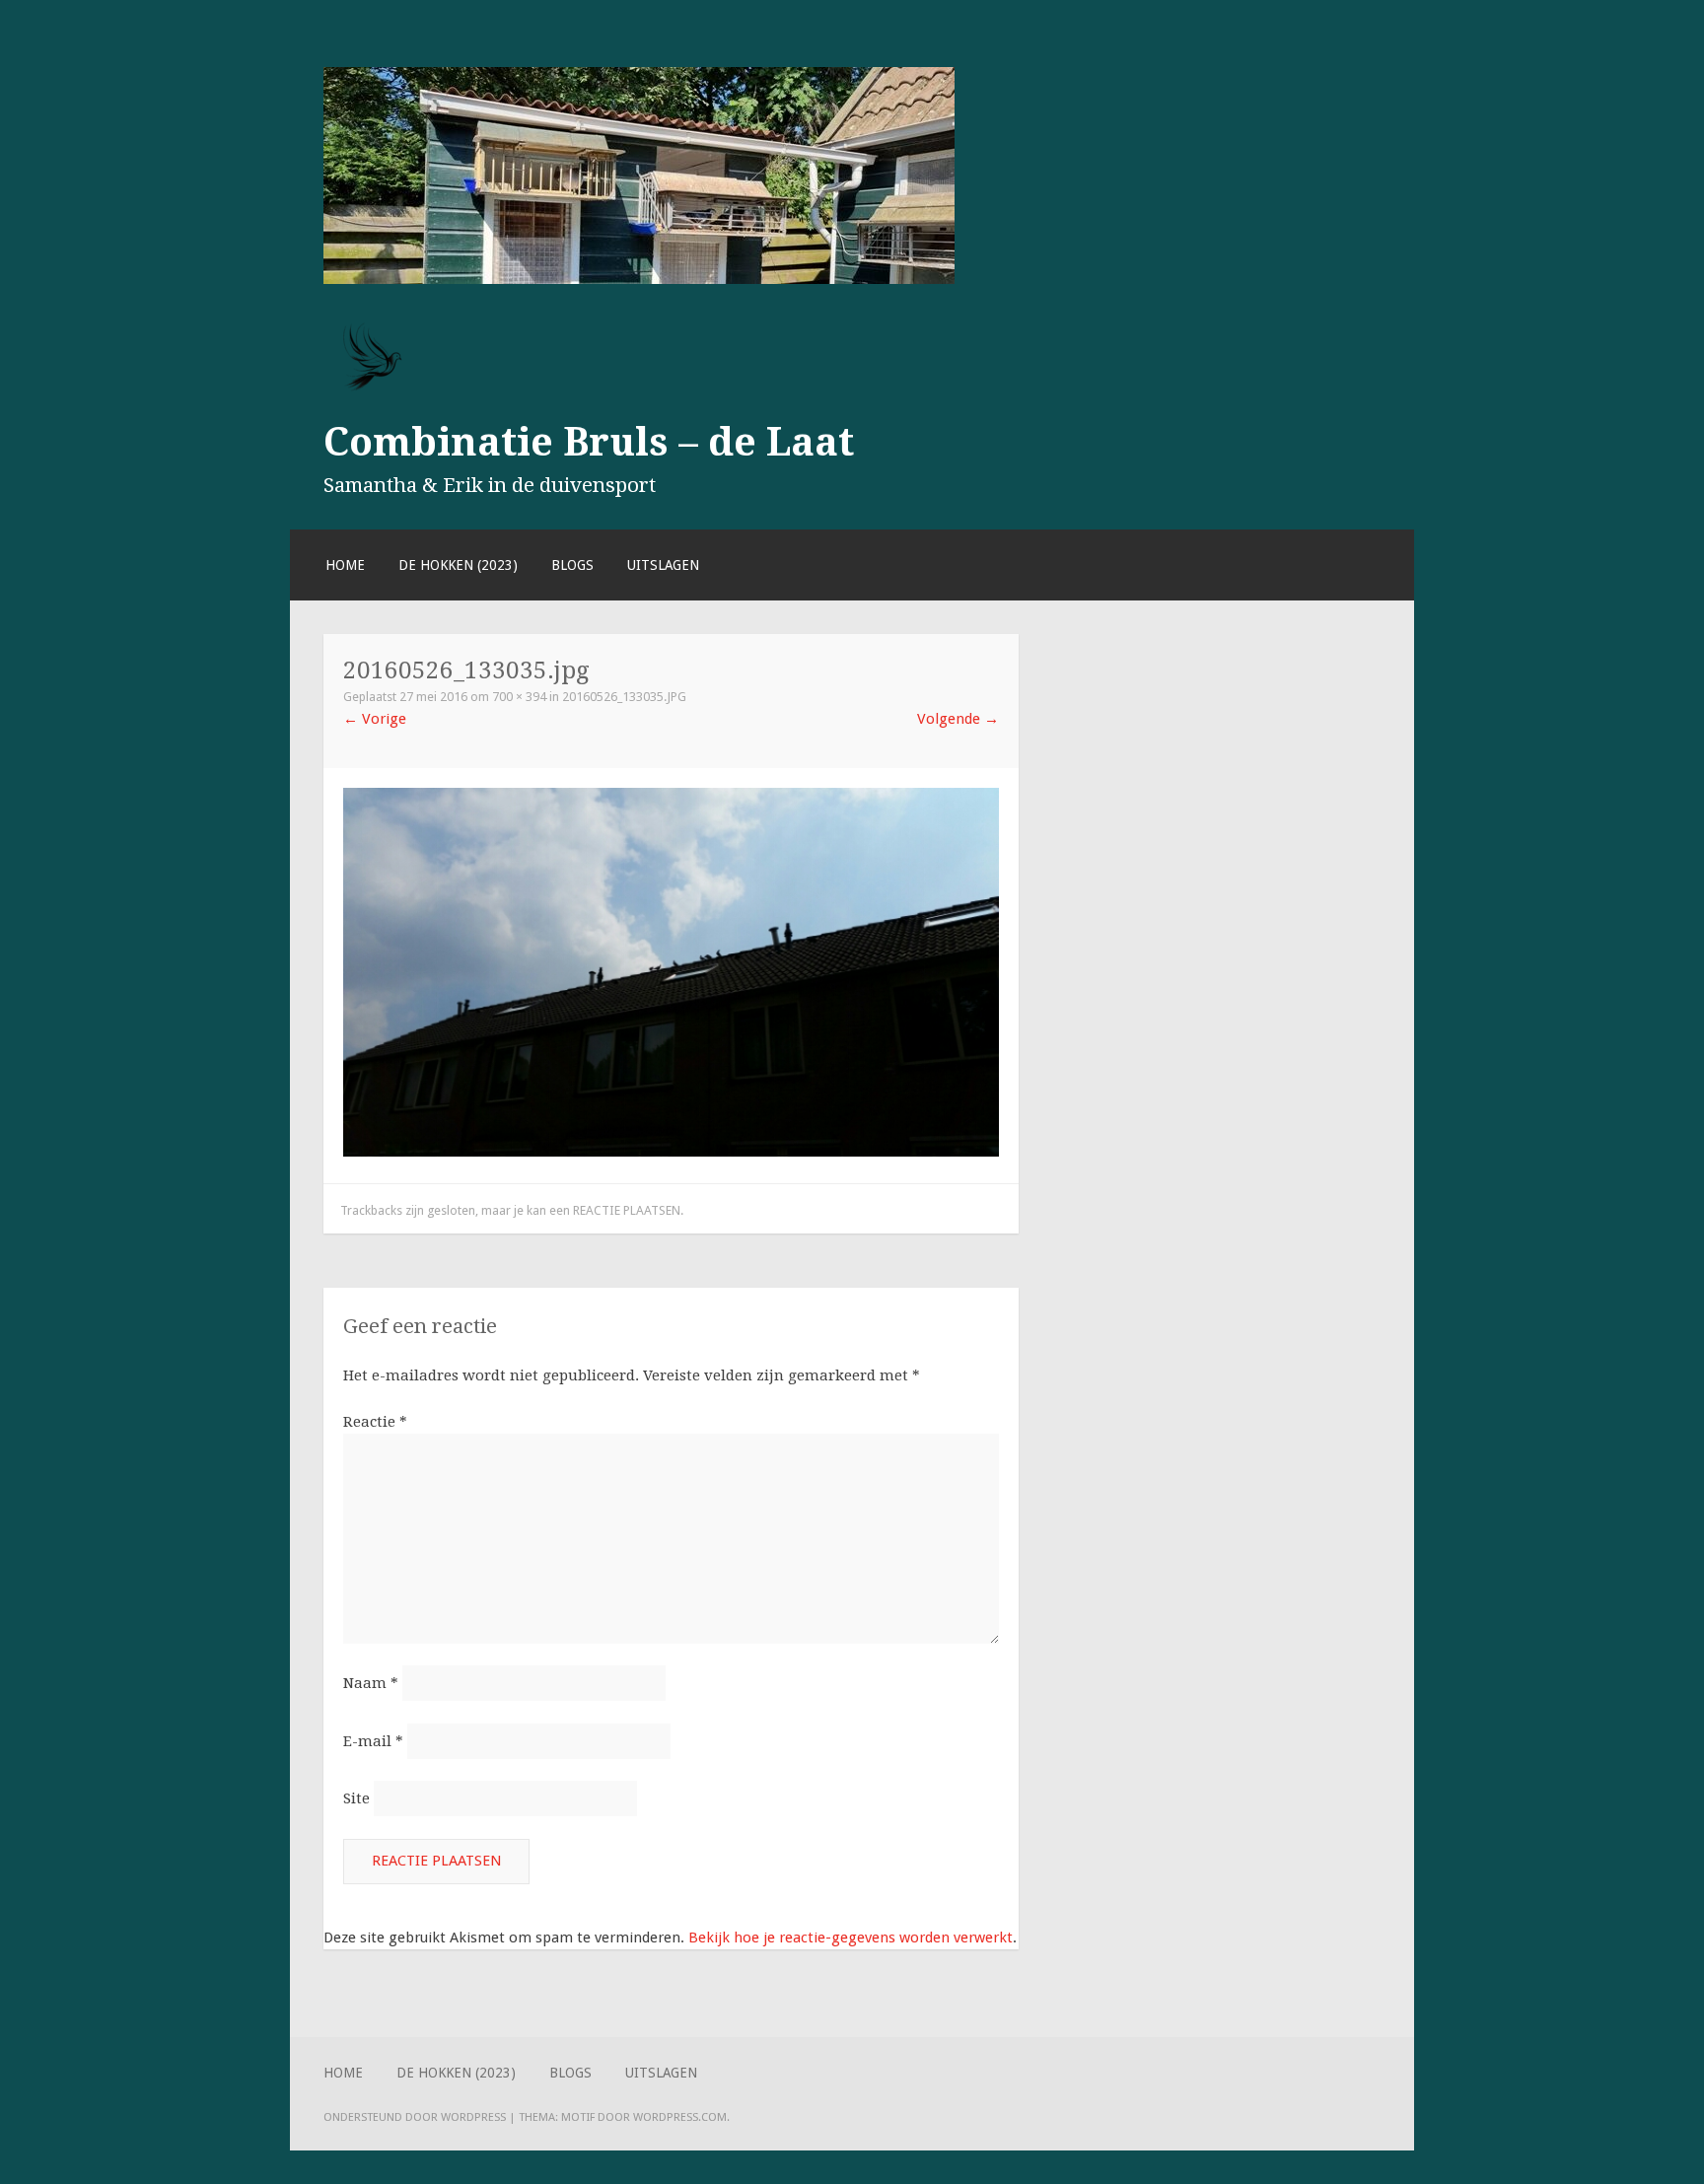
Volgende (958, 719)
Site (356, 1798)
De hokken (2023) (458, 565)
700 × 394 (519, 697)
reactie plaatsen (627, 1210)
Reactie (375, 1422)
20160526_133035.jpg (624, 697)
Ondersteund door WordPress (415, 2117)
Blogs (572, 565)
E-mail (373, 1741)
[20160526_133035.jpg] (671, 1152)
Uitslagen (663, 565)
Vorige (375, 719)
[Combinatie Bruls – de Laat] (639, 279)
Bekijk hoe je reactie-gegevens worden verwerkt (851, 1937)
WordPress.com (680, 2117)
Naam (371, 1683)
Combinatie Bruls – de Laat (589, 442)
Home (345, 565)
